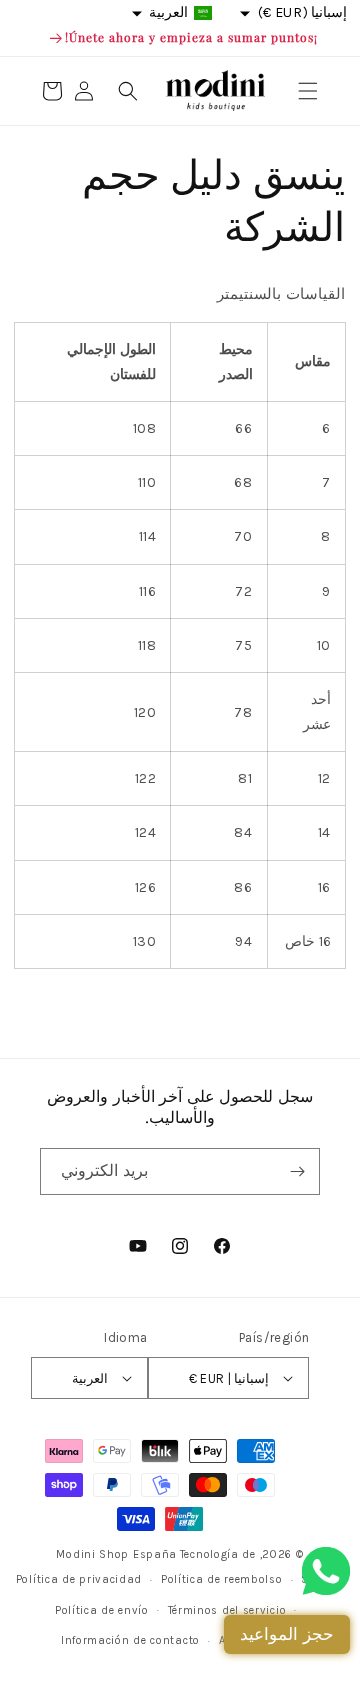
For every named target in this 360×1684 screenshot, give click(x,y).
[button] (308, 91)
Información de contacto (130, 1640)
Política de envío (102, 1610)
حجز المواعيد (287, 1634)
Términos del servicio (227, 1610)
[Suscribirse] (297, 1171)
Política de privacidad (79, 1579)
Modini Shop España (116, 1554)
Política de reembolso (222, 1579)
